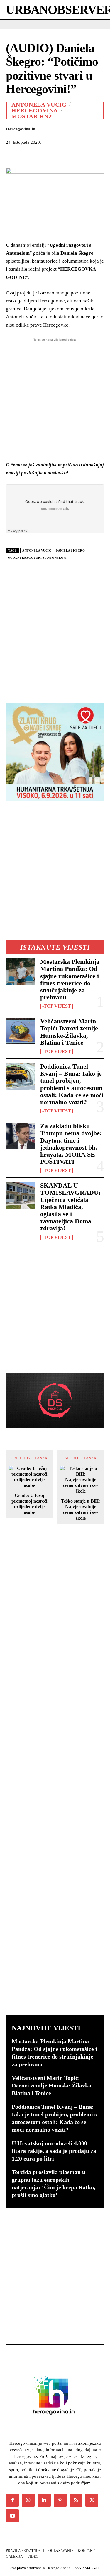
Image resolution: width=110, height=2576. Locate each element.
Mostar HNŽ (32, 116)
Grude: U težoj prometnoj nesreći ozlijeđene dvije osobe (29, 1504)
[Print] (93, 157)
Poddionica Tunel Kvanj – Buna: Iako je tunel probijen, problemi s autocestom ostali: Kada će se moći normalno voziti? (72, 1084)
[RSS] (76, 2500)
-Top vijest (57, 1006)
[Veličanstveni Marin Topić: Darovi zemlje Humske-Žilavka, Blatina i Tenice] (21, 1031)
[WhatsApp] (52, 157)
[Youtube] (12, 2516)
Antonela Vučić (39, 105)
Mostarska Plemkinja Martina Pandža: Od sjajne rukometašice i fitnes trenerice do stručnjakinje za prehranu (70, 979)
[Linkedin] (66, 157)
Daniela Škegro (70, 551)
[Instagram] (28, 2500)
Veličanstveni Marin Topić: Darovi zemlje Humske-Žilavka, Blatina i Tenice (69, 1032)
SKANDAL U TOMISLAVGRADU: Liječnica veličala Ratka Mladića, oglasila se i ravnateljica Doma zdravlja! (70, 1207)
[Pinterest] (39, 157)
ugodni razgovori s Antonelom (37, 558)
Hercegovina (35, 110)
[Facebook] (12, 157)
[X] (25, 157)
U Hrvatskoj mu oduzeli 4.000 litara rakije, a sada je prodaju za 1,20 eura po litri (54, 2151)
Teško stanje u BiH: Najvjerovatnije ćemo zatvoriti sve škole (81, 1510)
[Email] (79, 157)
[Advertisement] (55, 629)
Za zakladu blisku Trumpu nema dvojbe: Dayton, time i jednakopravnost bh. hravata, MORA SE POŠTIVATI (71, 1144)
